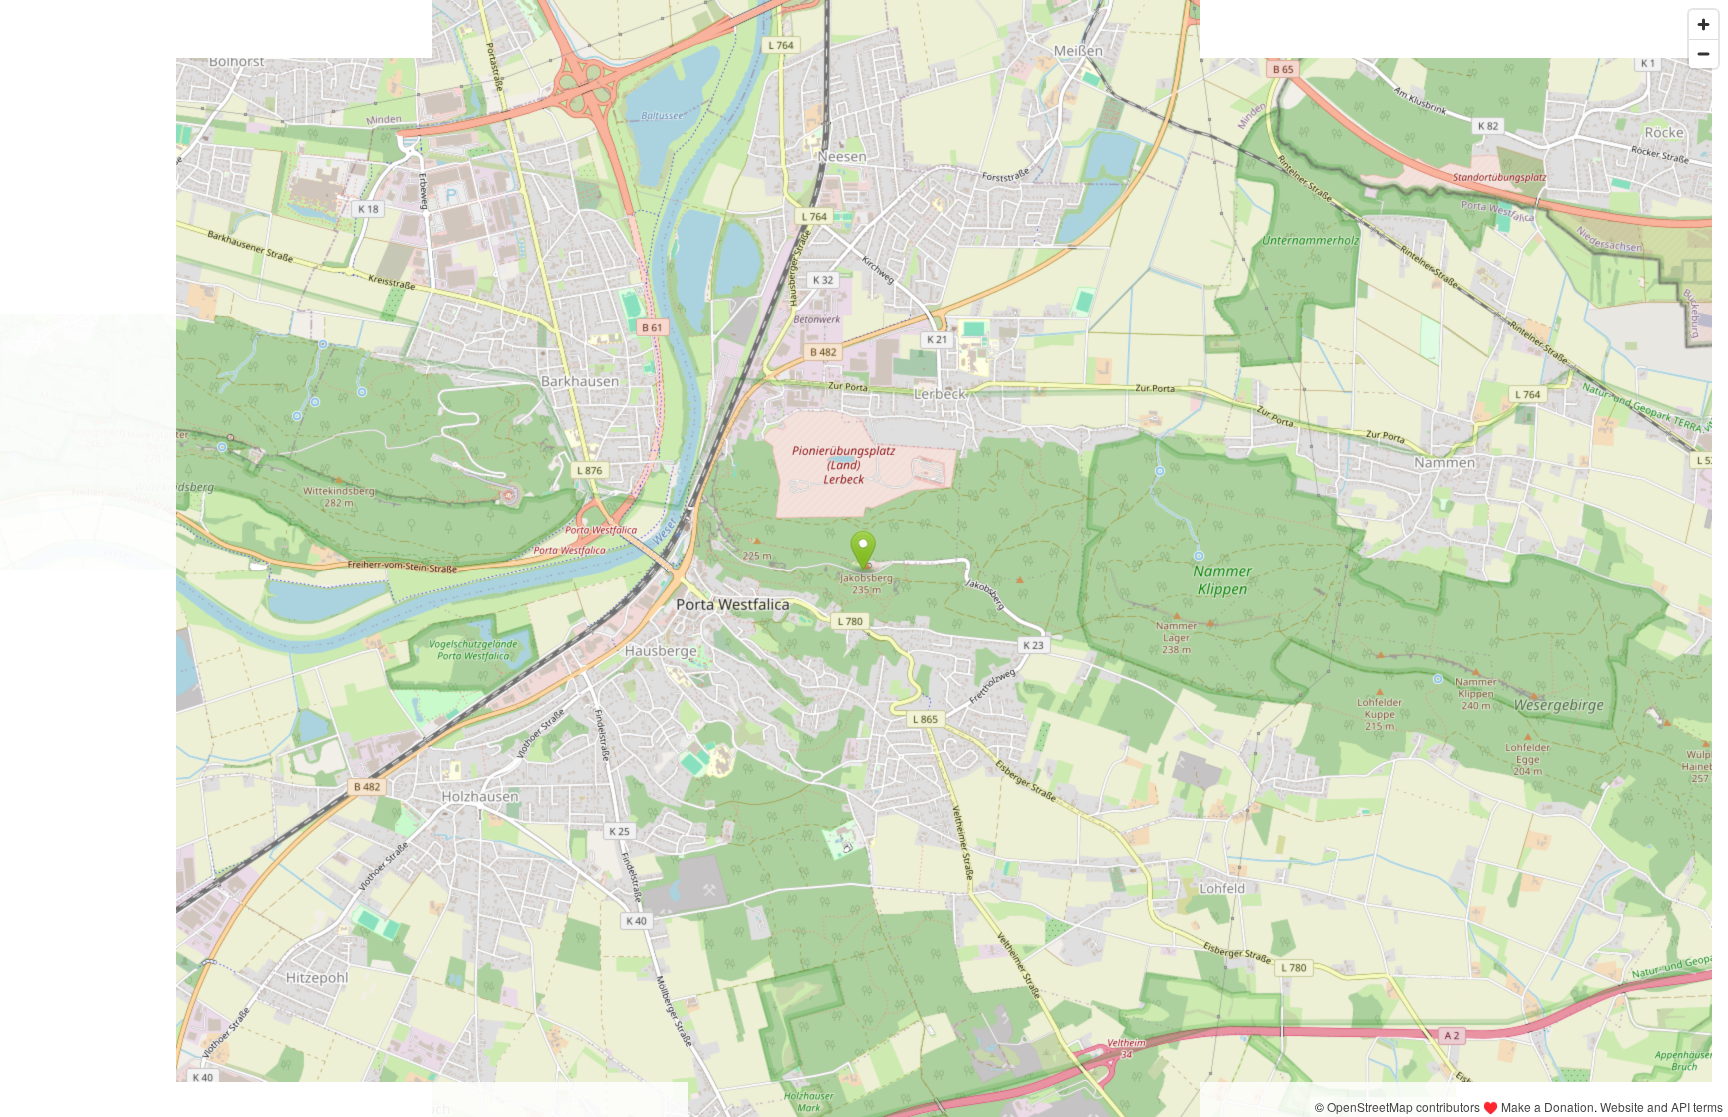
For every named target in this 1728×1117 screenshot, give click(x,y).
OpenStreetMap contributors (1403, 1106)
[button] (863, 551)
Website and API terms (1661, 1106)
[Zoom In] (1703, 24)
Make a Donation (1547, 1106)
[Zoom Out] (1703, 53)
